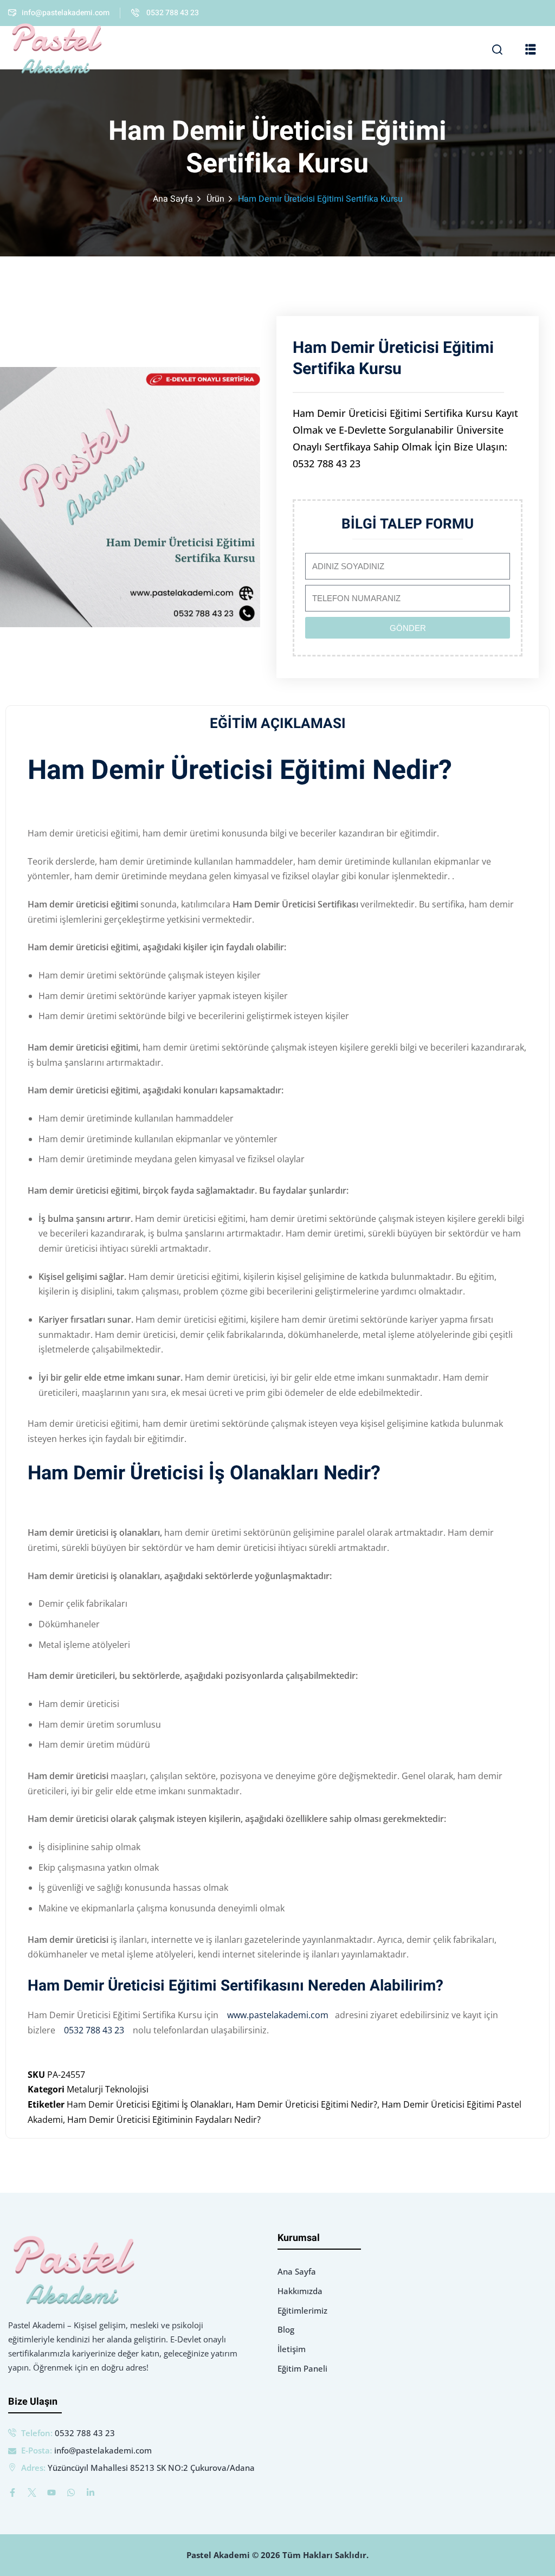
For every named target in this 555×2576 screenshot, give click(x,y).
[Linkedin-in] (91, 2493)
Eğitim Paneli (302, 2368)
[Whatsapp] (71, 2493)
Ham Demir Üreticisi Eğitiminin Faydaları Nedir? (164, 2120)
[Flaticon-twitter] (32, 2493)
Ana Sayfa (173, 199)
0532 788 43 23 (96, 2030)
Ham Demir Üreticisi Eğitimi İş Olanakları (149, 2104)
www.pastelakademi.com (277, 2015)
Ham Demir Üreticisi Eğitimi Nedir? (306, 2104)
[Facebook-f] (12, 2493)
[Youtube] (51, 2493)
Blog (286, 2329)
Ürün (215, 199)
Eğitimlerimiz (302, 2310)
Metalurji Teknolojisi (108, 2089)
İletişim (292, 2349)
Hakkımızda (300, 2291)
